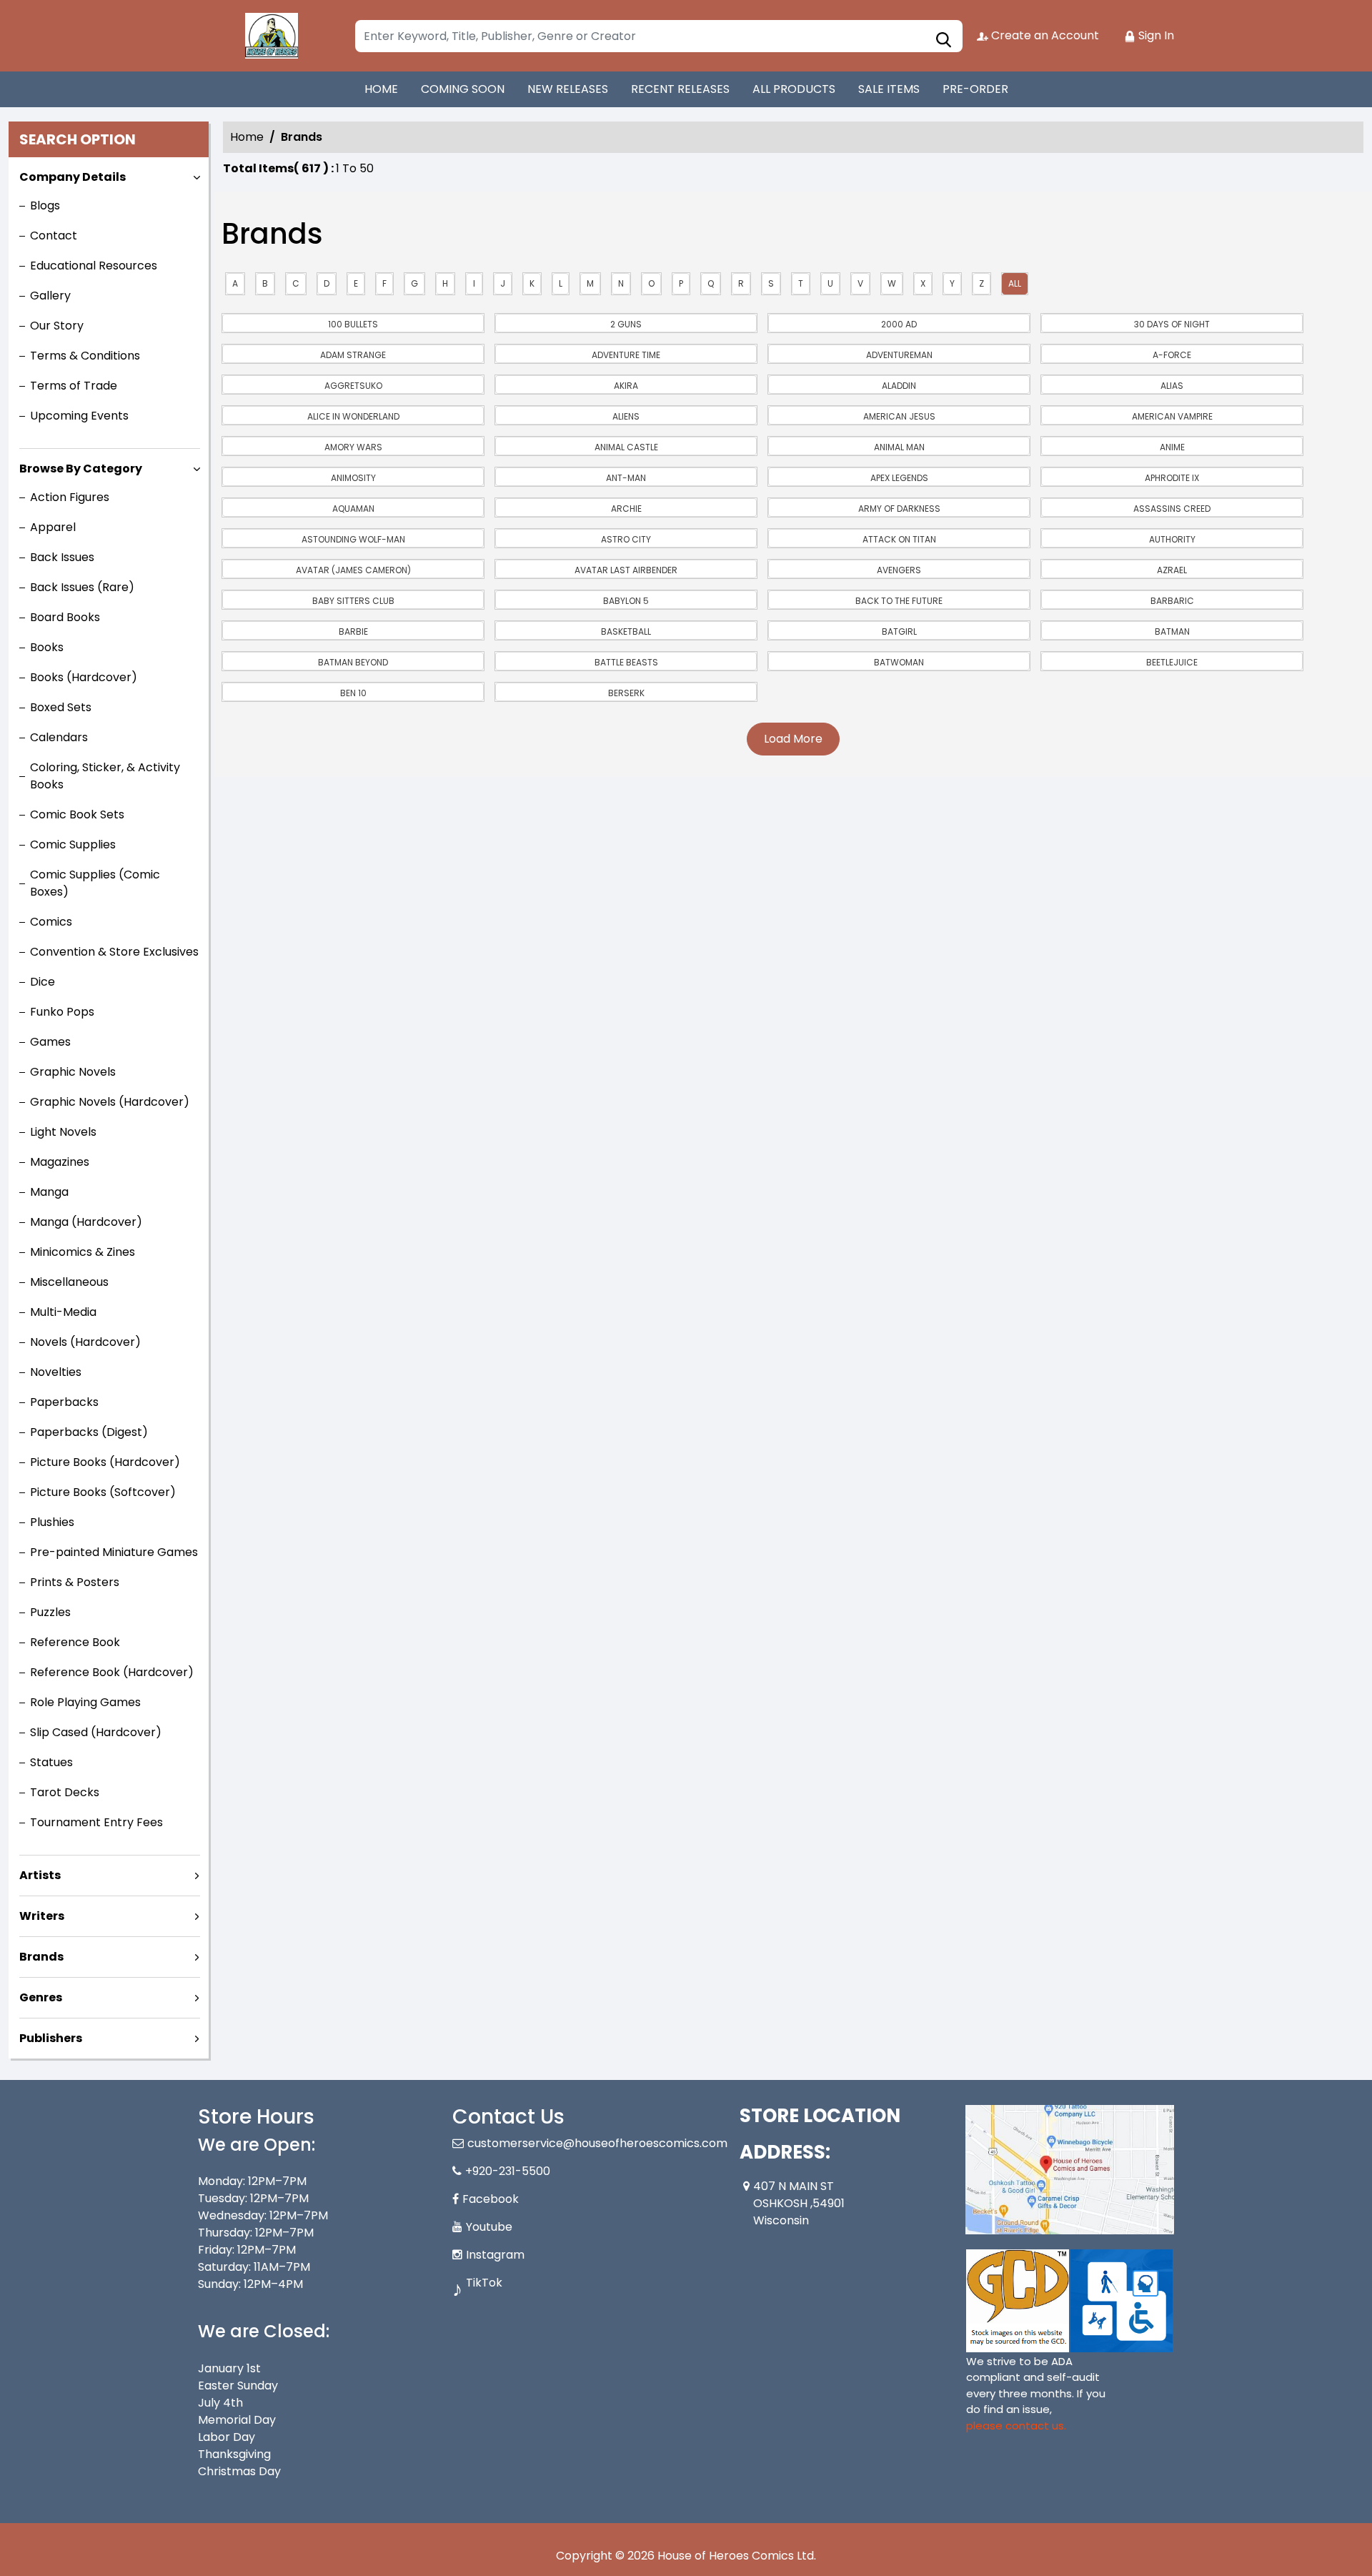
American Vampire (1172, 416)
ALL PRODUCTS (794, 89)
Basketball (626, 631)
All (1015, 283)
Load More (793, 739)
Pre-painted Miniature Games (114, 1552)
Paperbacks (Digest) (89, 1432)
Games (50, 1042)
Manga (49, 1192)
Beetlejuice (1172, 662)
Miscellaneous (69, 1282)
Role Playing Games (85, 1702)
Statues (51, 1762)
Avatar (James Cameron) (353, 570)
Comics (51, 922)
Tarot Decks (65, 1792)
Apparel (53, 527)
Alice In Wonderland (353, 416)
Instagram (495, 2255)
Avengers (899, 570)
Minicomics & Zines (83, 1252)
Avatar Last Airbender (626, 570)
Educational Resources (94, 266)
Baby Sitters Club (353, 601)
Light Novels (63, 1132)
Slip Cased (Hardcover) (96, 1732)
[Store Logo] (269, 36)
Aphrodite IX (1172, 478)
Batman (1172, 631)
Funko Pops (62, 1012)
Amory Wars (353, 447)
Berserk (626, 693)
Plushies (52, 1522)
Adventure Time (626, 355)
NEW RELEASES (568, 89)
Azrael (1172, 570)
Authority (1172, 539)
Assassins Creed (1172, 509)
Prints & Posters (75, 1582)
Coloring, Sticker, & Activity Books (105, 776)
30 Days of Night (1172, 324)
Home (247, 137)
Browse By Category (81, 469)
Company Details (73, 177)
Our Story (57, 326)
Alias (1172, 386)
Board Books (65, 617)
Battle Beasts (626, 662)
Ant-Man (626, 478)
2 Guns (626, 324)
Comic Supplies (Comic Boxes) (95, 883)
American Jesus (899, 416)
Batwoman (899, 662)
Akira (626, 386)
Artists (40, 1875)
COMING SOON (463, 89)
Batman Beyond (353, 662)
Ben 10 (353, 693)
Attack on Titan (899, 539)
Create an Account (1044, 35)
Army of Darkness (899, 509)
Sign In (1155, 35)
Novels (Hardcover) (85, 1342)
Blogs (45, 205)
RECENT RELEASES (680, 89)
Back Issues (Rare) (82, 587)
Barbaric (1172, 601)
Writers (42, 1916)
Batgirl (899, 631)
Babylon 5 (626, 601)
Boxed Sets (61, 707)
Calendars (59, 737)
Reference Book (75, 1642)
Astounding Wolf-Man (353, 539)
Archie (626, 509)
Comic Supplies (73, 844)
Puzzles (50, 1612)
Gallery (50, 296)
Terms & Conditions (85, 356)
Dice (43, 982)
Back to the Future (899, 601)
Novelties (56, 1372)
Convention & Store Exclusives (114, 952)
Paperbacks (64, 1402)
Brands (41, 1957)
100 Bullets (353, 324)
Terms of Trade (74, 386)
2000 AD (899, 324)
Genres (41, 1997)
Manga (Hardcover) (86, 1222)
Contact (54, 236)
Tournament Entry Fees (96, 1822)
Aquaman (353, 509)
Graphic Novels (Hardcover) (110, 1102)
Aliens (626, 416)
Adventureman (899, 355)
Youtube (489, 2227)
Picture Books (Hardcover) (105, 1462)
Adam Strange (353, 355)
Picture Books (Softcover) (103, 1492)
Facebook (491, 2199)
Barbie (353, 631)
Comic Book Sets (77, 814)
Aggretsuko (353, 386)
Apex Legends (899, 478)
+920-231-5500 (508, 2171)
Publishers (51, 2038)
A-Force (1172, 355)
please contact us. (1016, 2426)
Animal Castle (626, 447)
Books (47, 647)
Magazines (60, 1162)
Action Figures (70, 497)
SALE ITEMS (889, 89)
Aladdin (899, 386)
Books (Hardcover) (84, 677)
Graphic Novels (73, 1072)
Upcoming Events (79, 416)
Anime (1172, 447)
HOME (381, 89)
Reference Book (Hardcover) (112, 1672)
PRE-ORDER (975, 89)
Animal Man (899, 447)
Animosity (353, 478)
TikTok (484, 2283)
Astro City (626, 539)
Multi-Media (63, 1312)
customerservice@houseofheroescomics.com (597, 2143)
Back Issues (62, 557)
